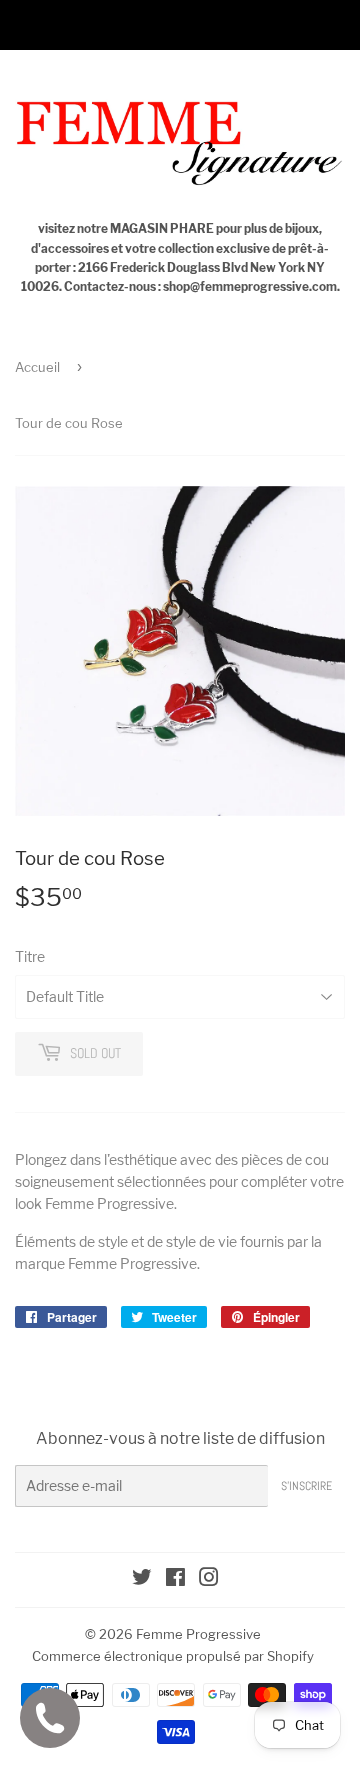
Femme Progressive (198, 1634)
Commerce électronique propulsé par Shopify (173, 1656)
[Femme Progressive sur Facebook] (175, 1579)
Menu (58, 24)
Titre (30, 956)
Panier (322, 24)
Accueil (37, 367)
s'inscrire (306, 1486)
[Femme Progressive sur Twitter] (142, 1579)
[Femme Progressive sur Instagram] (209, 1579)
